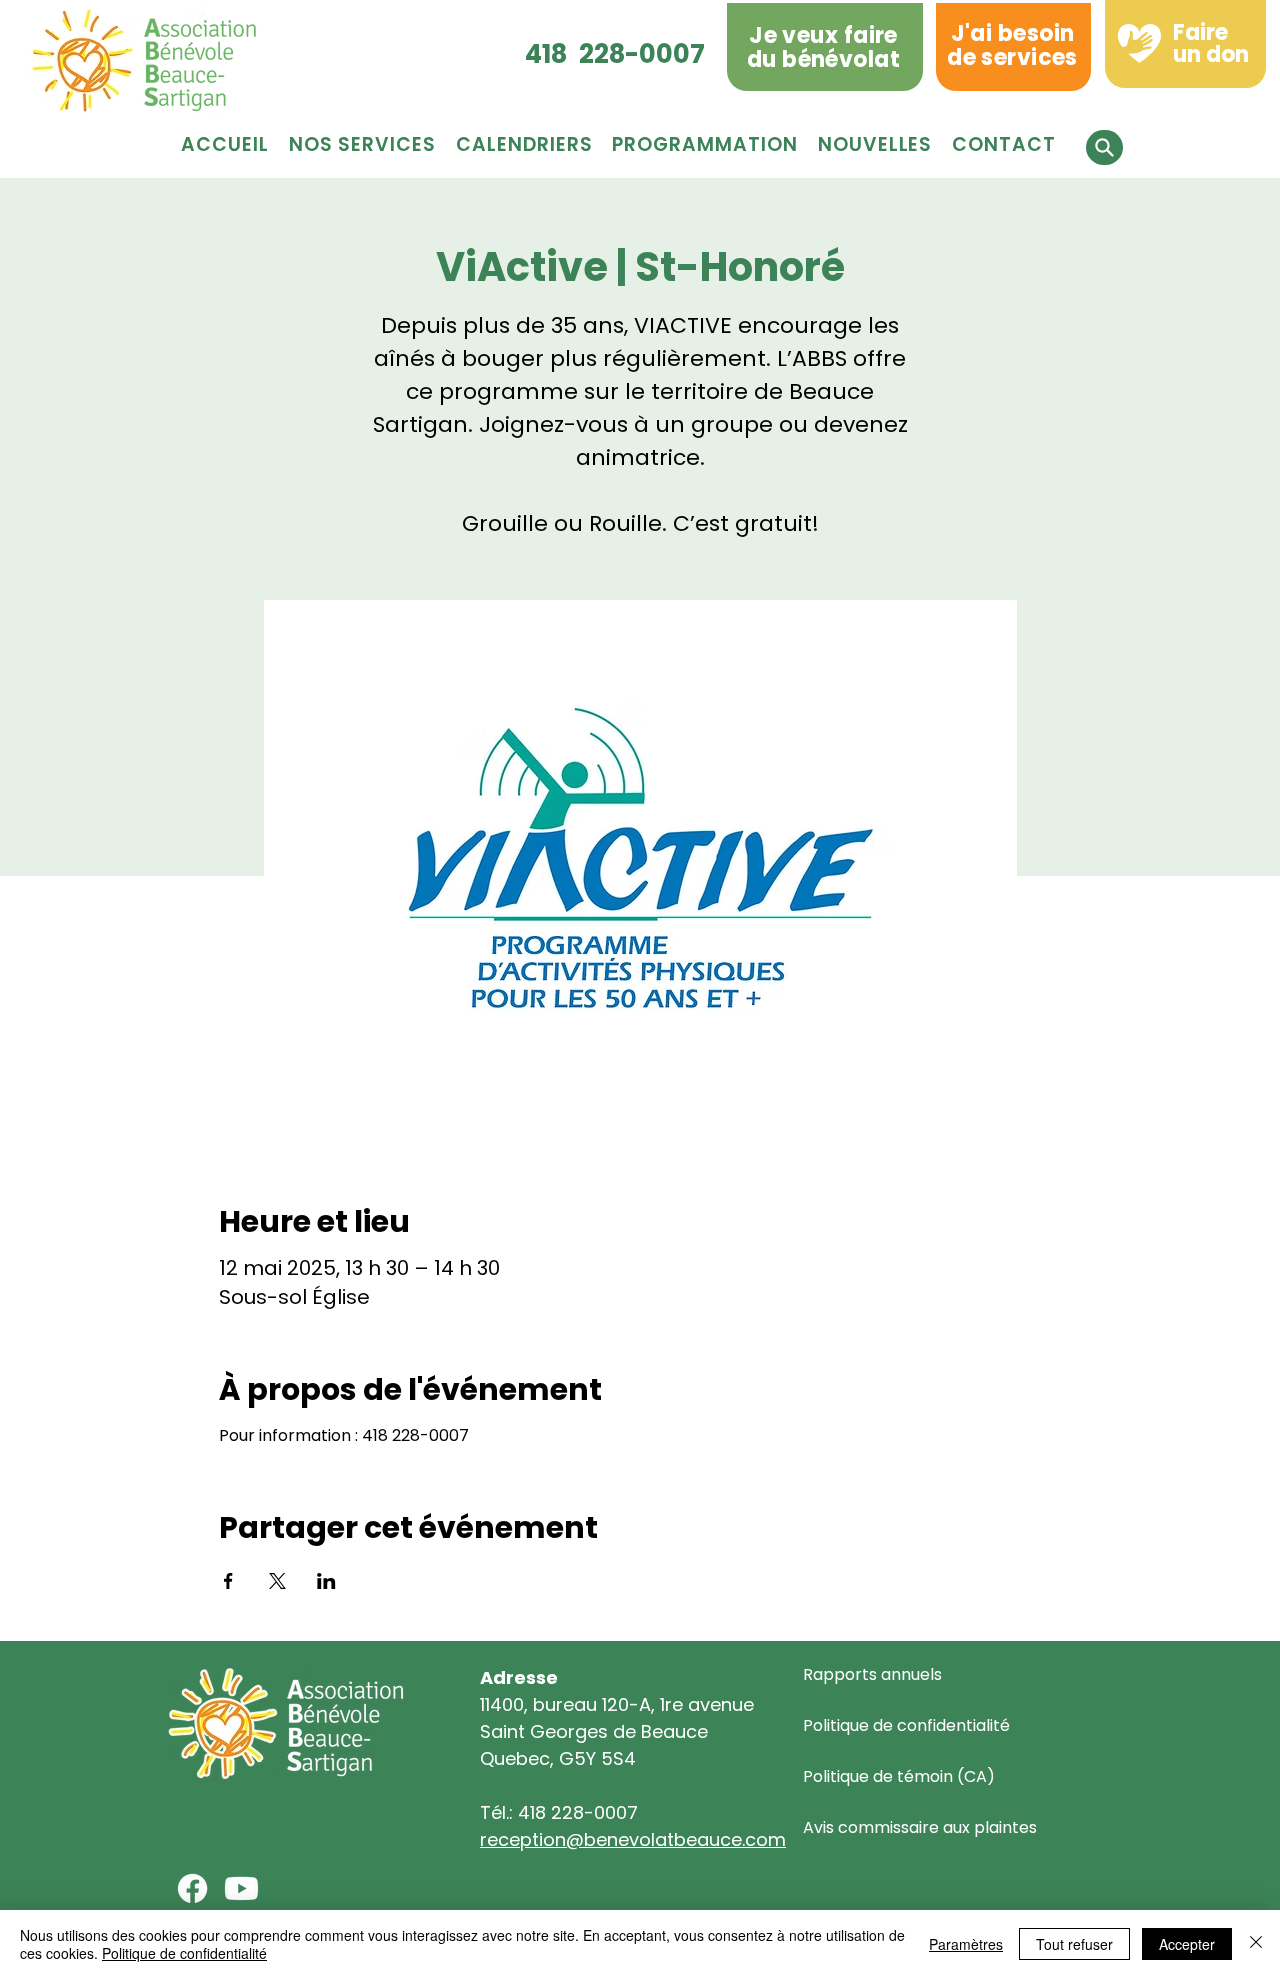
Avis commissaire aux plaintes (920, 1827)
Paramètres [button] (966, 1944)
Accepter (1187, 1944)
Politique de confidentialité (906, 1725)
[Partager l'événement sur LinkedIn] (326, 1581)
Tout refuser (1074, 1944)
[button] (704, 144)
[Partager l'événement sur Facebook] (228, 1581)
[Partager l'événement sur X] (277, 1581)
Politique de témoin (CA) (899, 1776)
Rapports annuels (872, 1674)
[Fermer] (1256, 1944)
